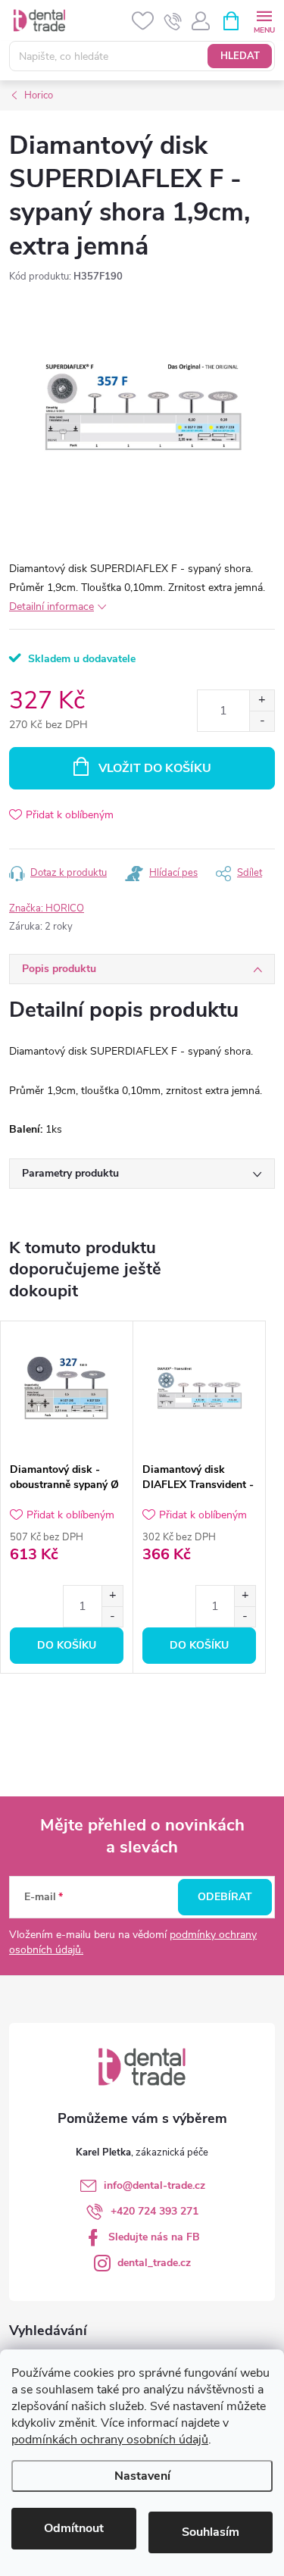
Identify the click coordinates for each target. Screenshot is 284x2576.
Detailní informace (51, 606)
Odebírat (225, 1897)
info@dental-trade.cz (154, 2185)
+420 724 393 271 (154, 2211)
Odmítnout (74, 2528)
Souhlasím (211, 2532)
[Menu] (264, 20)
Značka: (47, 908)
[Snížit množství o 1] (262, 721)
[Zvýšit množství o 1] (262, 700)
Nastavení (142, 2476)
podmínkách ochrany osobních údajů (110, 2440)
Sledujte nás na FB (154, 2237)
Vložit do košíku (155, 768)
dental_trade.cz (154, 2263)
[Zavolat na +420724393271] (173, 21)
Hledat (240, 56)
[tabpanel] (67, 1497)
